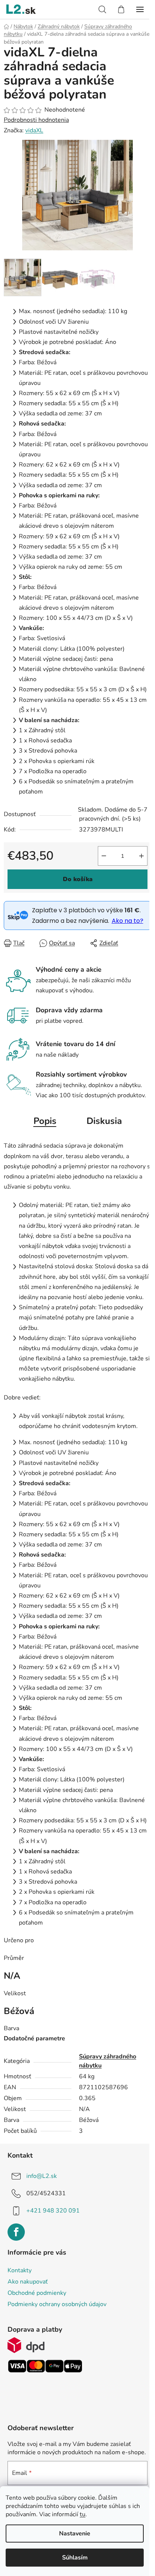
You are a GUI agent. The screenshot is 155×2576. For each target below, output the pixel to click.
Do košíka (78, 879)
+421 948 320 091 (53, 2211)
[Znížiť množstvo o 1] (104, 856)
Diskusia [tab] (104, 1121)
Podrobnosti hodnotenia (36, 120)
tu (83, 2514)
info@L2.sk (42, 2176)
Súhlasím (75, 2558)
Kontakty (20, 2270)
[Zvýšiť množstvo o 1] (141, 856)
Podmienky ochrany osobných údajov (57, 2304)
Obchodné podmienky (37, 2293)
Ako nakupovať (28, 2282)
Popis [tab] (45, 1121)
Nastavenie (75, 2534)
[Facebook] (16, 2232)
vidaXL (34, 130)
